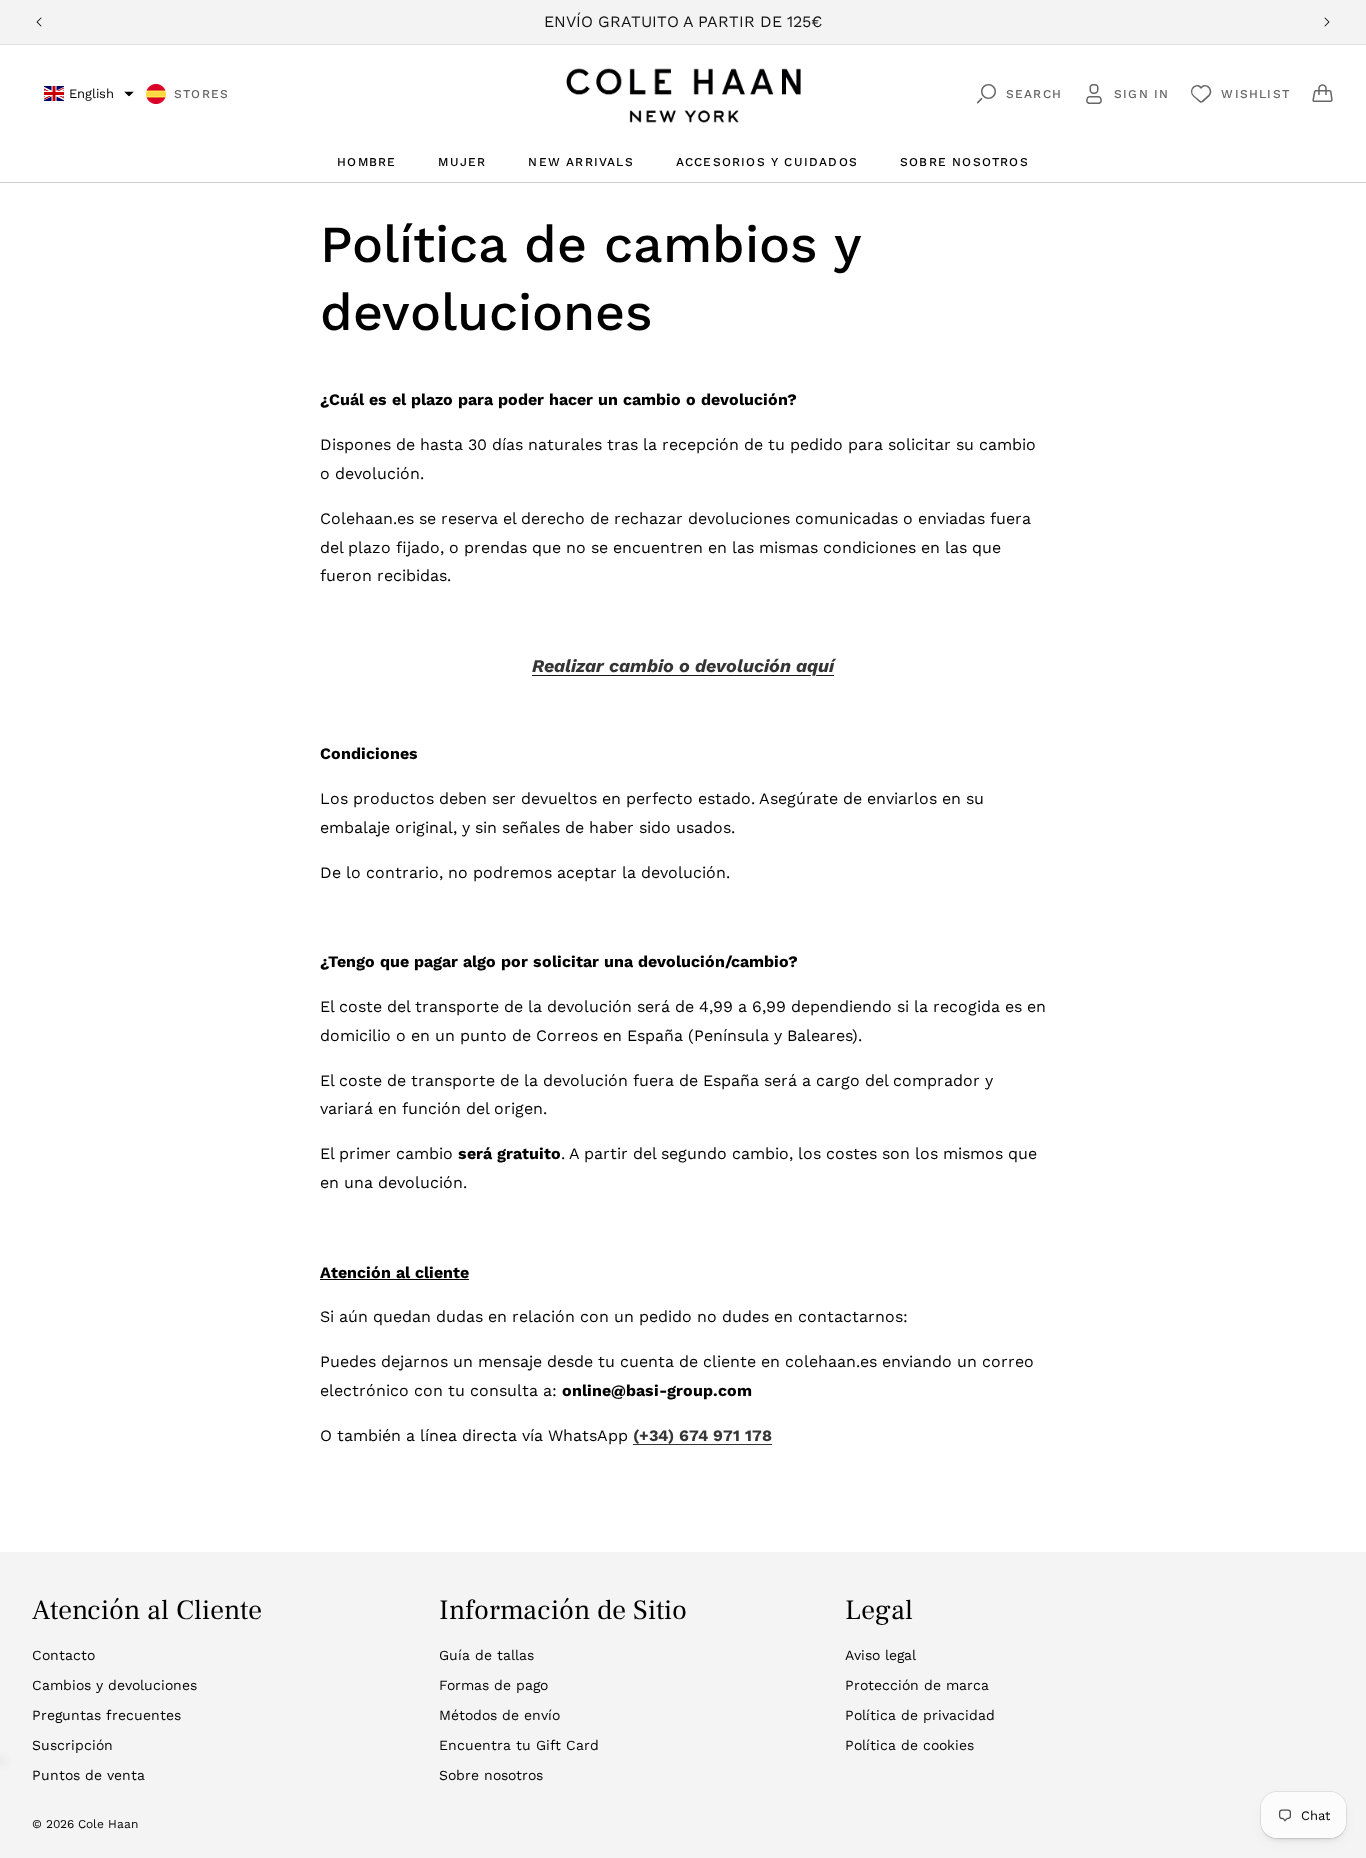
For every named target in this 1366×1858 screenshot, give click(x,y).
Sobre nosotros (491, 1775)
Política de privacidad (920, 1715)
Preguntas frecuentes (106, 1715)
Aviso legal (880, 1655)
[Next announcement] (1327, 22)
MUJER (462, 162)
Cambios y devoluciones (114, 1685)
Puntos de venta (88, 1775)
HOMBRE (366, 162)
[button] (89, 93)
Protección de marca (917, 1685)
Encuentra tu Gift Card (519, 1745)
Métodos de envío (499, 1715)
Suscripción (72, 1745)
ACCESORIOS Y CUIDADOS (767, 162)
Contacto (63, 1655)
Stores (201, 94)
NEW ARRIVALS (580, 162)
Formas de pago (493, 1685)
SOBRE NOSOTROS (964, 162)
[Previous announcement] (39, 22)
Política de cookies (909, 1745)
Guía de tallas (486, 1655)
